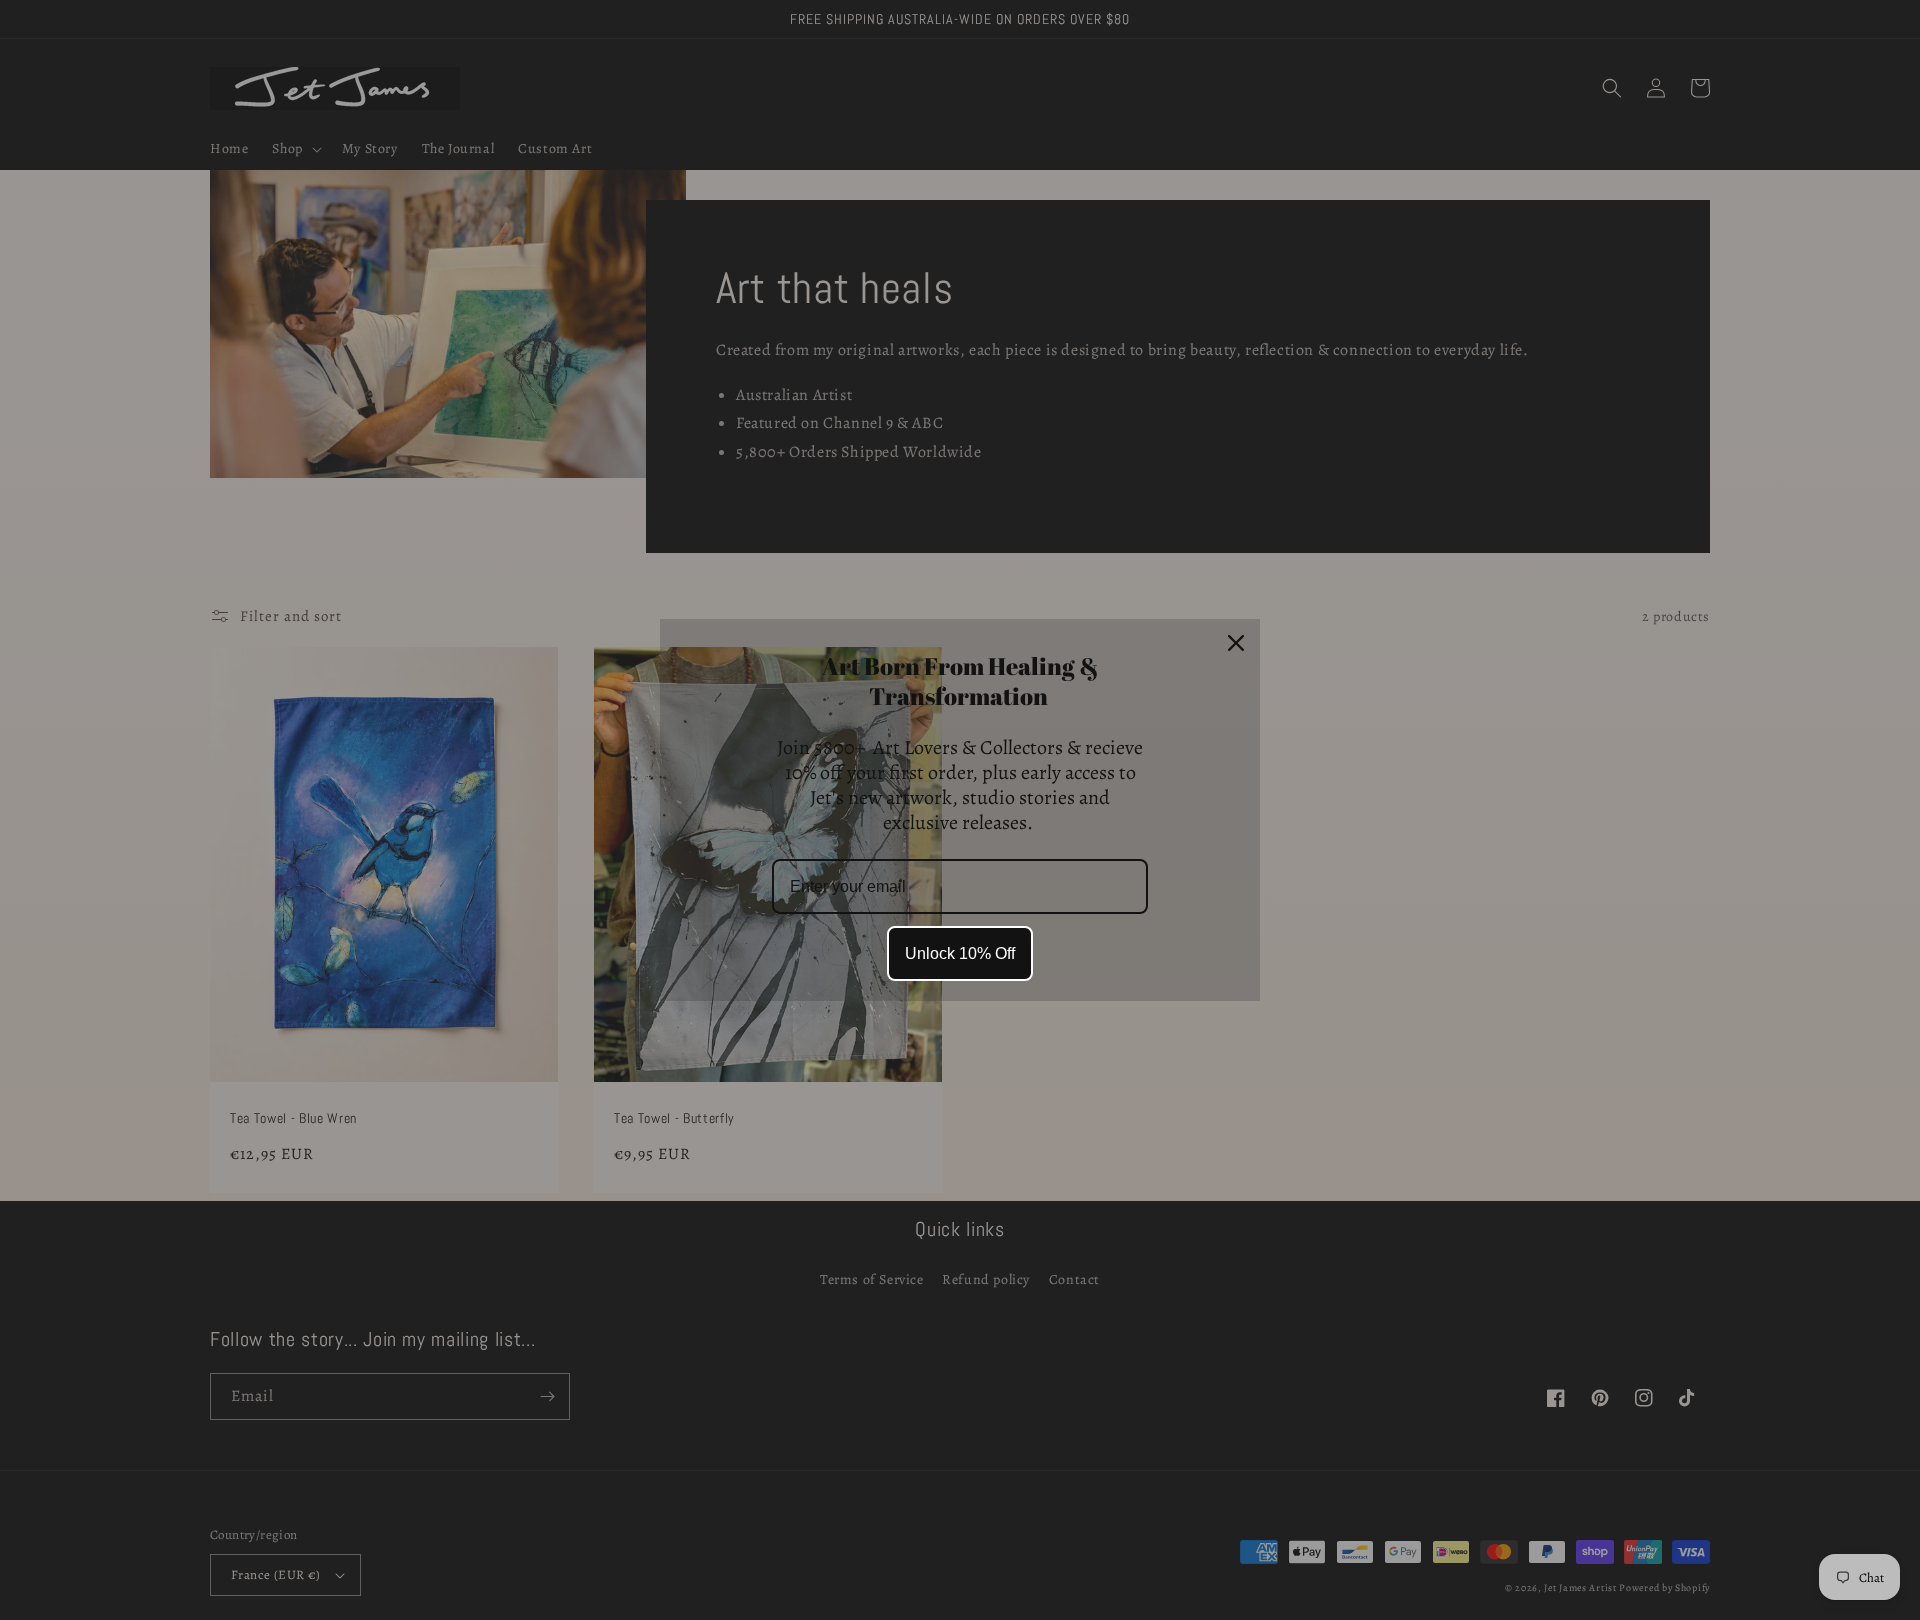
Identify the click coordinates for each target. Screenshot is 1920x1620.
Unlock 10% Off (960, 953)
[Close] (1236, 643)
